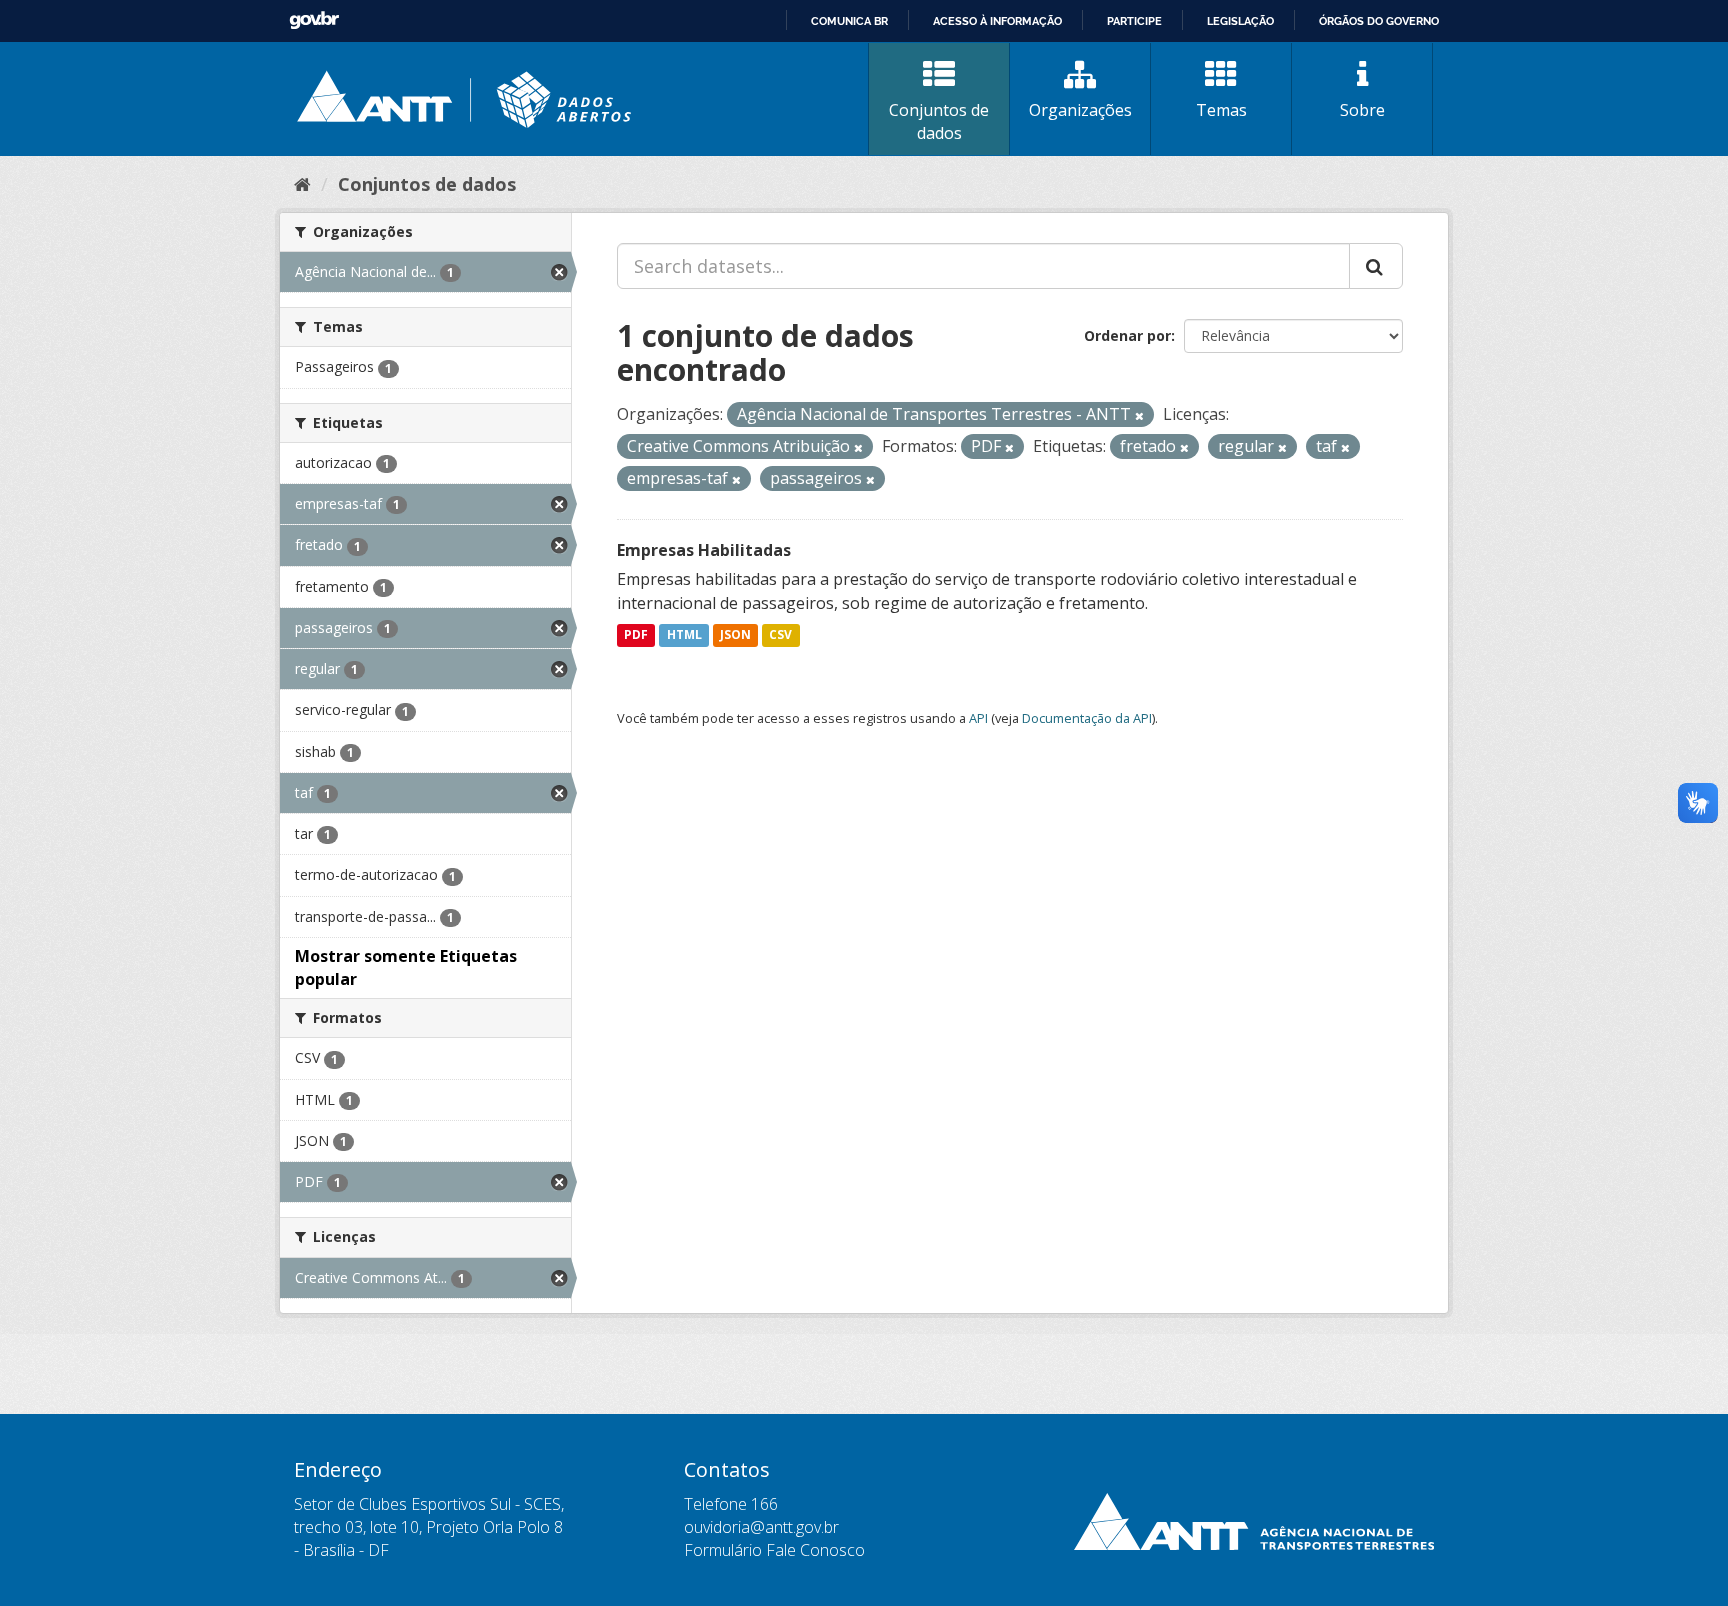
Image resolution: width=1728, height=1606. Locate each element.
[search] (1376, 266)
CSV (780, 635)
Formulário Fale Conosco (774, 1550)
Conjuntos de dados (939, 121)
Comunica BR (849, 21)
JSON (735, 635)
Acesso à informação (997, 21)
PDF (636, 635)
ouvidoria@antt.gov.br (761, 1527)
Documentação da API (1087, 718)
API (978, 718)
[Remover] (1139, 415)
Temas (1221, 110)
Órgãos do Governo (1379, 21)
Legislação (1240, 21)
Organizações (1080, 110)
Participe (1134, 21)
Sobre (1362, 110)
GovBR (314, 20)
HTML (684, 635)
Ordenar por (1127, 335)
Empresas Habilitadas (704, 550)
